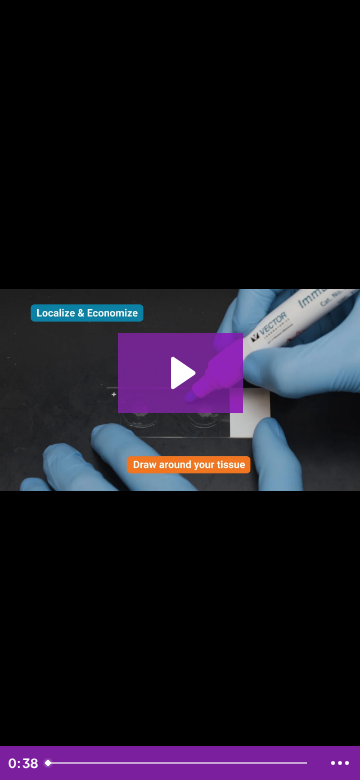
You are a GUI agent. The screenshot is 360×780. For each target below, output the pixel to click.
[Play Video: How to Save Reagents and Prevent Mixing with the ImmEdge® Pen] (180, 373)
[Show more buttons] (340, 763)
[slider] (179, 763)
